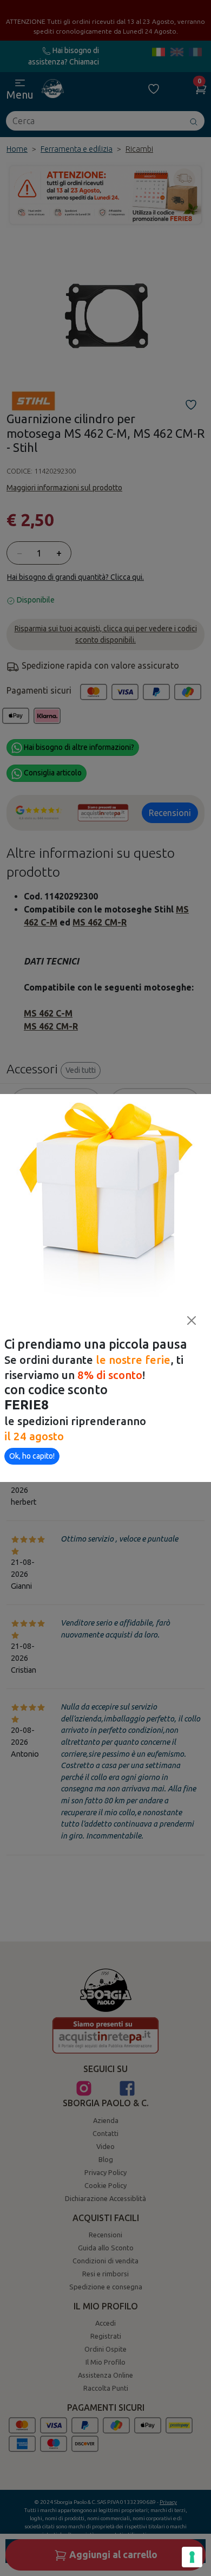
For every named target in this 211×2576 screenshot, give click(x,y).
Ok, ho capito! (32, 1456)
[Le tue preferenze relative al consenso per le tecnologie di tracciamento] (192, 2557)
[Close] (192, 1321)
